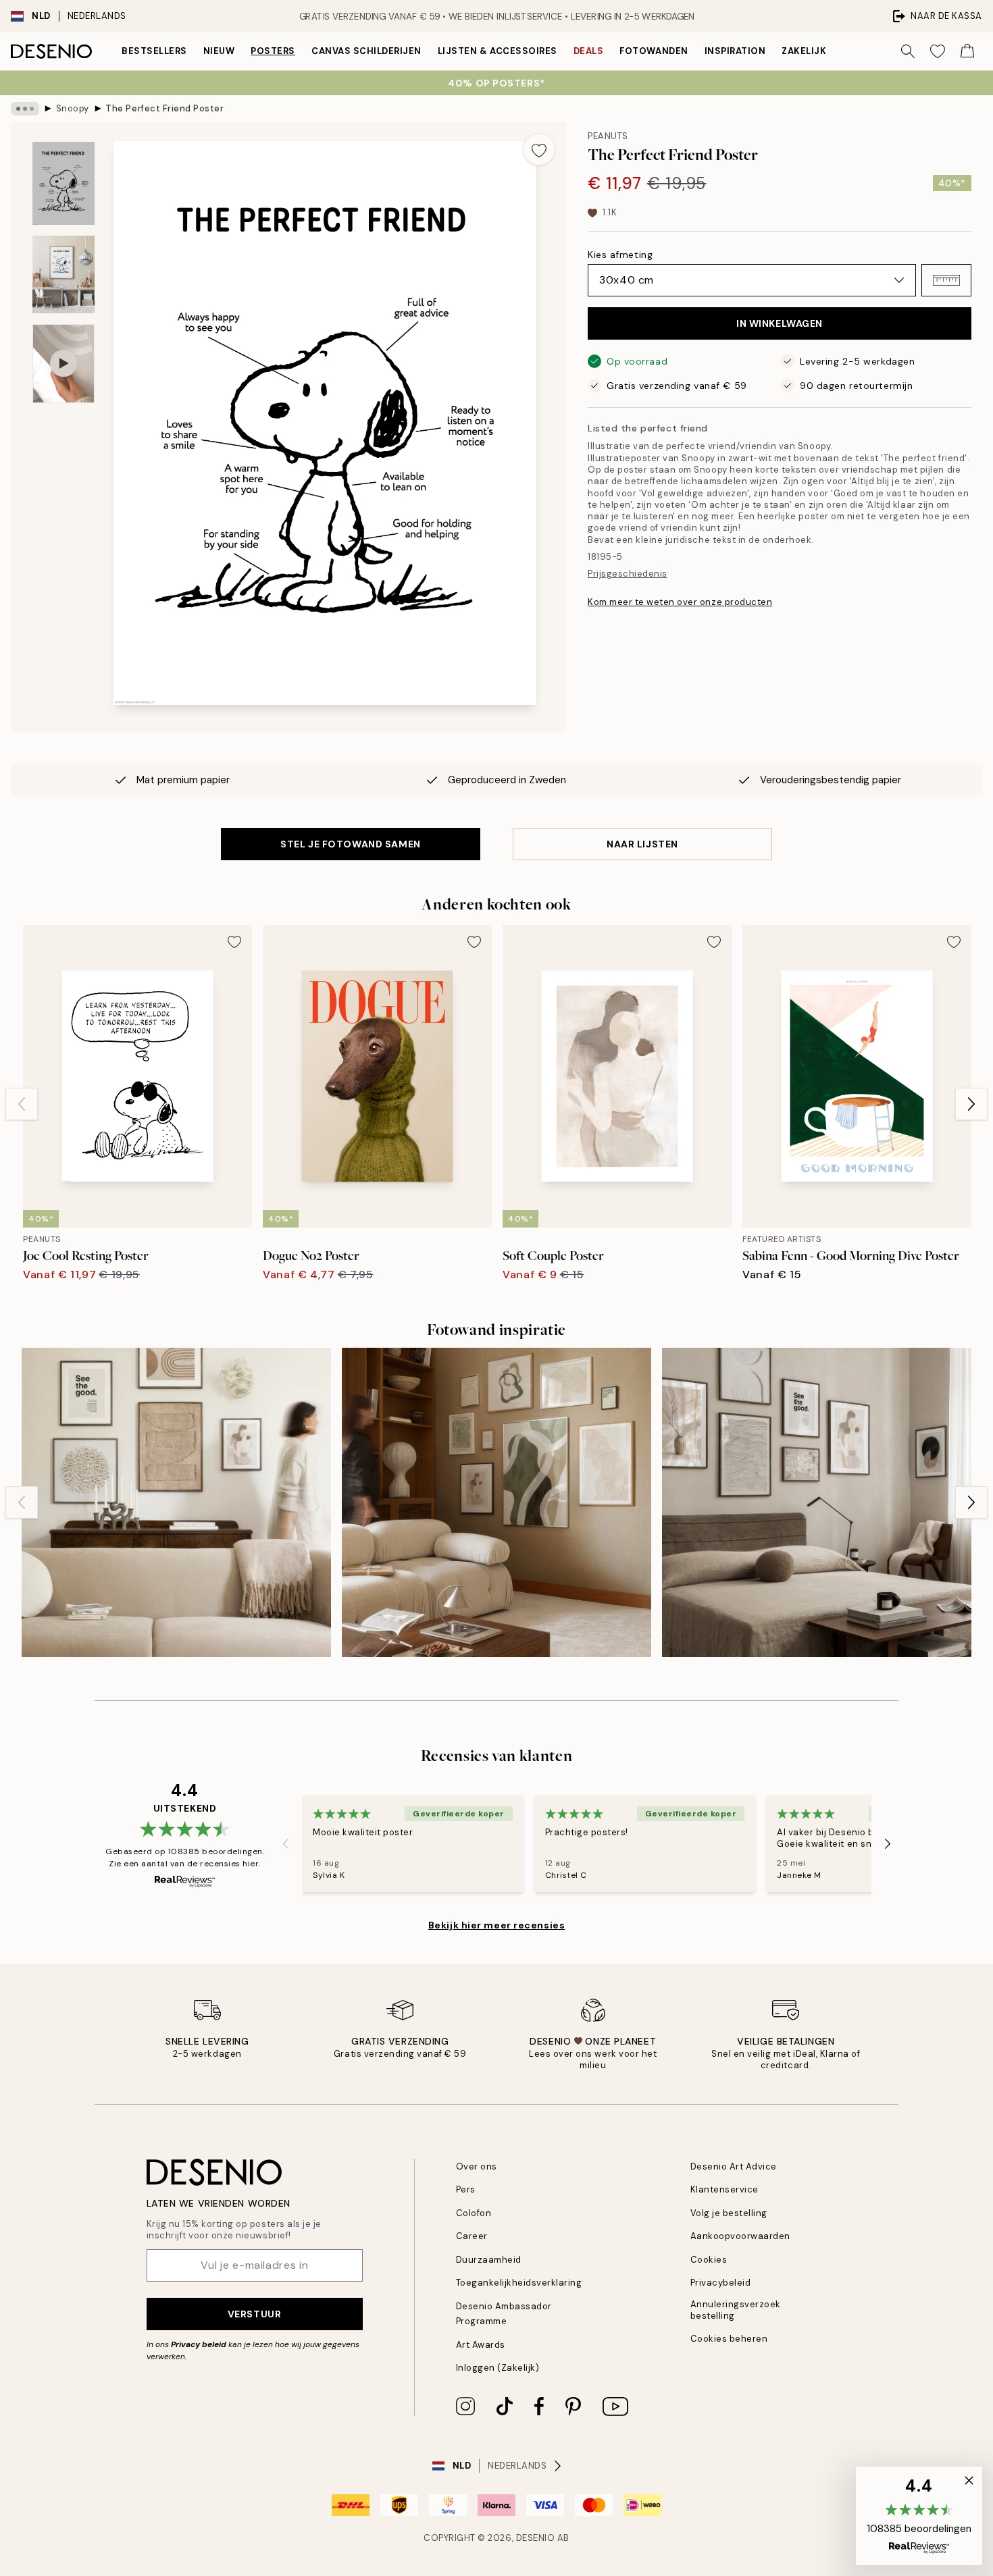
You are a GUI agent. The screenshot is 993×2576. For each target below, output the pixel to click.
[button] (946, 280)
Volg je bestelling (729, 2213)
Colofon (474, 2213)
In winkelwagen (780, 323)
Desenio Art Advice (734, 2166)
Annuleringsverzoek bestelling (736, 2310)
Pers (466, 2189)
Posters (273, 51)
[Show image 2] (63, 274)
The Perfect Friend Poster (164, 108)
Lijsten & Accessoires (498, 51)
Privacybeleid (721, 2283)
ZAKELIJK (804, 51)
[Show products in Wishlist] (938, 51)
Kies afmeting (620, 255)
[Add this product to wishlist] (539, 149)
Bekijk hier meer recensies (497, 1925)
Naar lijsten (642, 844)
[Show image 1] (63, 183)
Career (472, 2236)
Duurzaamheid (489, 2260)
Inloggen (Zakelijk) (498, 2368)
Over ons (477, 2166)
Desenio (536, 2538)
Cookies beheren (729, 2339)
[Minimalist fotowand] (496, 1502)
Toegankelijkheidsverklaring (519, 2283)
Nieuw (219, 51)
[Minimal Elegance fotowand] (817, 1502)
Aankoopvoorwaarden (740, 2236)
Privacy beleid (199, 2344)
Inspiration (735, 51)
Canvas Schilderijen (366, 51)
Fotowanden (654, 51)
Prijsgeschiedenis (628, 574)
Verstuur (254, 2314)
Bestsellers (154, 51)
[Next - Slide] (971, 1104)
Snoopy (73, 108)
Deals (589, 51)
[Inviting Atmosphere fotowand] (176, 1502)
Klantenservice (724, 2189)
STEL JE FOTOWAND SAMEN (350, 844)
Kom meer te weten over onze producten (680, 602)
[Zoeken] (908, 51)
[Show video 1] (63, 364)
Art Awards (481, 2345)
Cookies (709, 2260)
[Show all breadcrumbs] (25, 109)
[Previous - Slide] (22, 1104)
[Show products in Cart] (967, 51)
